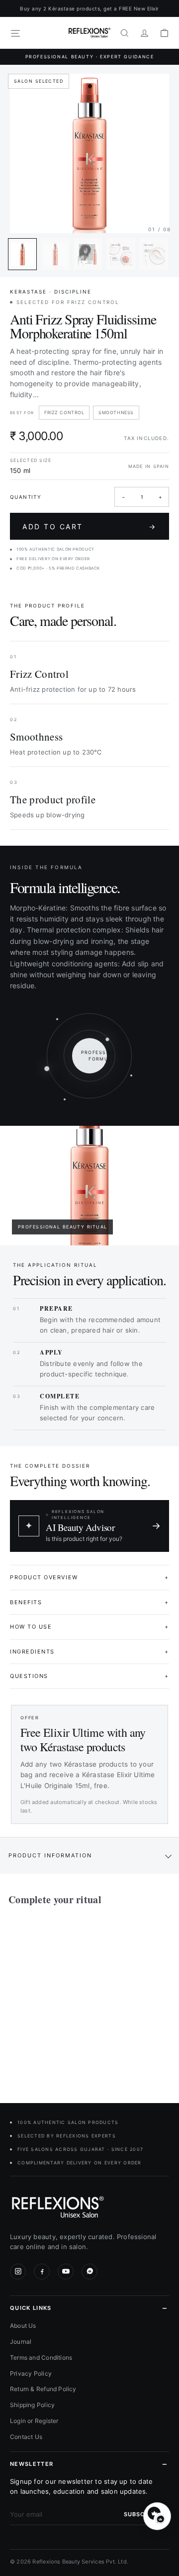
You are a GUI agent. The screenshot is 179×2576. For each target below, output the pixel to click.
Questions (89, 1676)
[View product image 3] (88, 254)
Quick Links (31, 2308)
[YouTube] (66, 2272)
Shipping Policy (32, 2405)
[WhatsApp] (89, 2272)
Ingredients (89, 1652)
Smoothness (116, 412)
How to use (89, 1627)
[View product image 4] (121, 254)
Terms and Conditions (41, 2357)
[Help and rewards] (157, 2516)
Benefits (89, 1602)
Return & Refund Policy (43, 2389)
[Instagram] (18, 2272)
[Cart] (164, 33)
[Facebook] (42, 2272)
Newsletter (32, 2464)
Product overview (89, 1577)
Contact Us (26, 2437)
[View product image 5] (154, 254)
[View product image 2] (55, 254)
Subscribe (141, 2514)
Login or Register (34, 2421)
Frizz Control (64, 412)
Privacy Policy (31, 2373)
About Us (23, 2326)
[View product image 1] (22, 254)
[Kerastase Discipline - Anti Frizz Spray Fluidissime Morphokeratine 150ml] (71, 1998)
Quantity (26, 497)
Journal (21, 2342)
